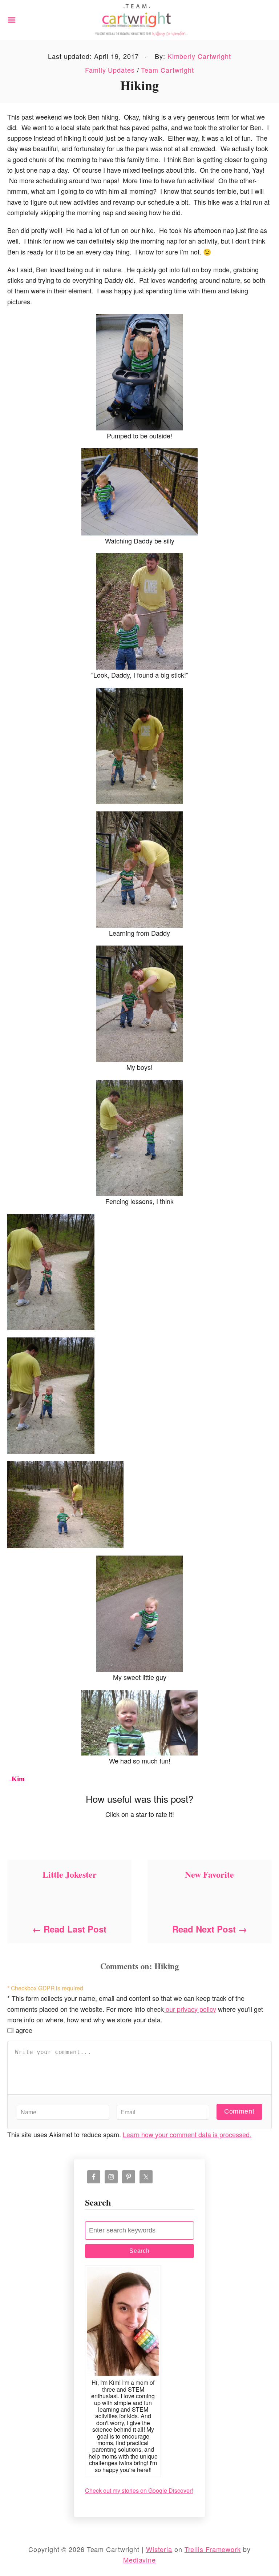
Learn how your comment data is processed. (187, 2134)
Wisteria (159, 2549)
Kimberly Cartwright (199, 56)
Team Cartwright (167, 70)
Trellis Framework (213, 2549)
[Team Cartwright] (139, 19)
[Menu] (12, 20)
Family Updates (110, 70)
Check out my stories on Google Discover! (139, 2490)
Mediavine (139, 2560)
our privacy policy (190, 2009)
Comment (239, 2111)
